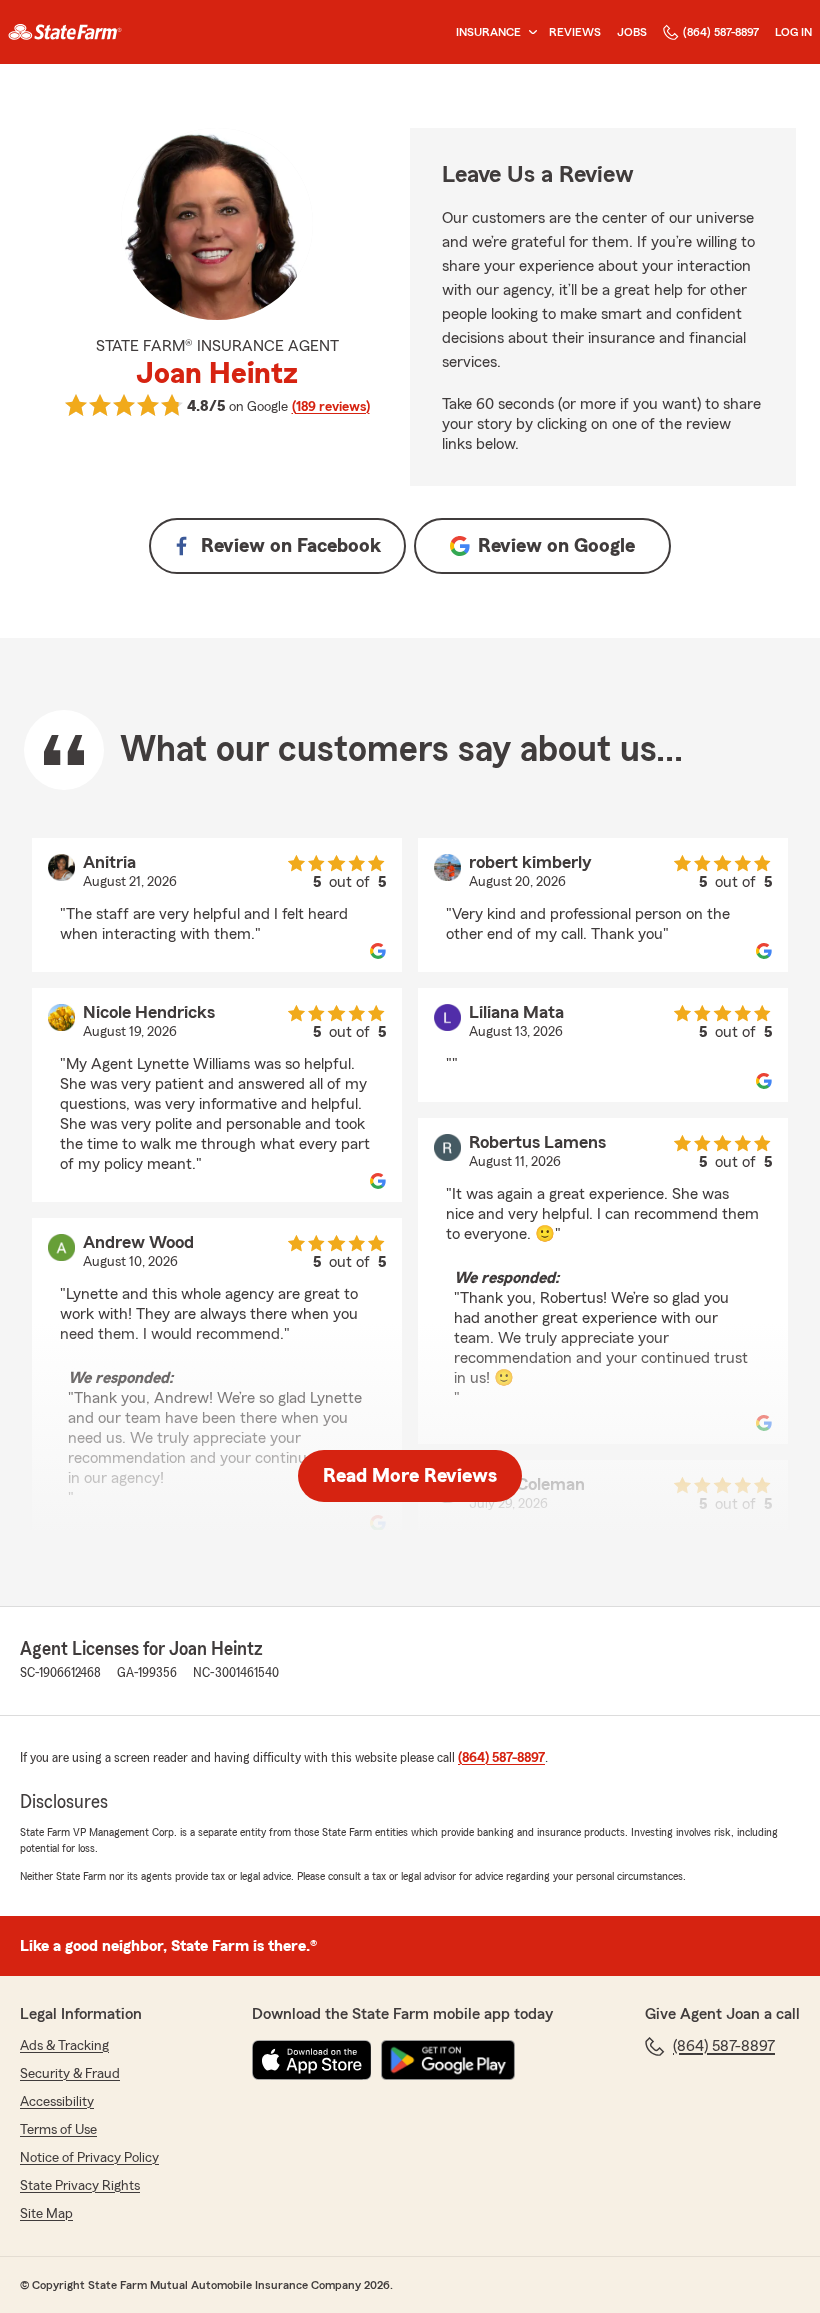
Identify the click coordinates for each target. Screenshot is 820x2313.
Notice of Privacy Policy (89, 2158)
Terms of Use (58, 2130)
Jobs (632, 32)
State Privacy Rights (80, 2186)
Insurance (488, 32)
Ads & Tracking (64, 2046)
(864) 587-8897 (721, 32)
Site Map (46, 2214)
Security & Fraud (70, 2074)
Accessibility (57, 2102)
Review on (291, 546)
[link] (65, 32)
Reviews (575, 32)
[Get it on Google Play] (448, 2060)
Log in (793, 32)
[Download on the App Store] (312, 2060)
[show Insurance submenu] (529, 32)
